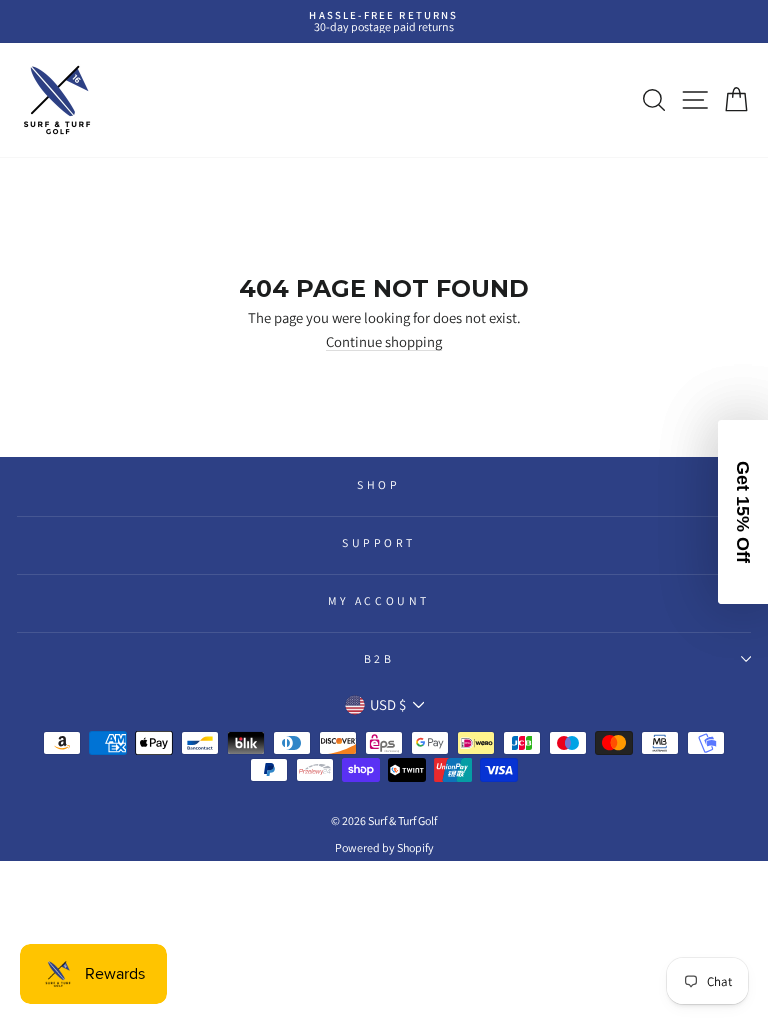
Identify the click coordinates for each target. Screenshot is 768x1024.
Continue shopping (384, 343)
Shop (378, 484)
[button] (743, 512)
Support (379, 542)
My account (378, 600)
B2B (379, 658)
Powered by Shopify (384, 847)
